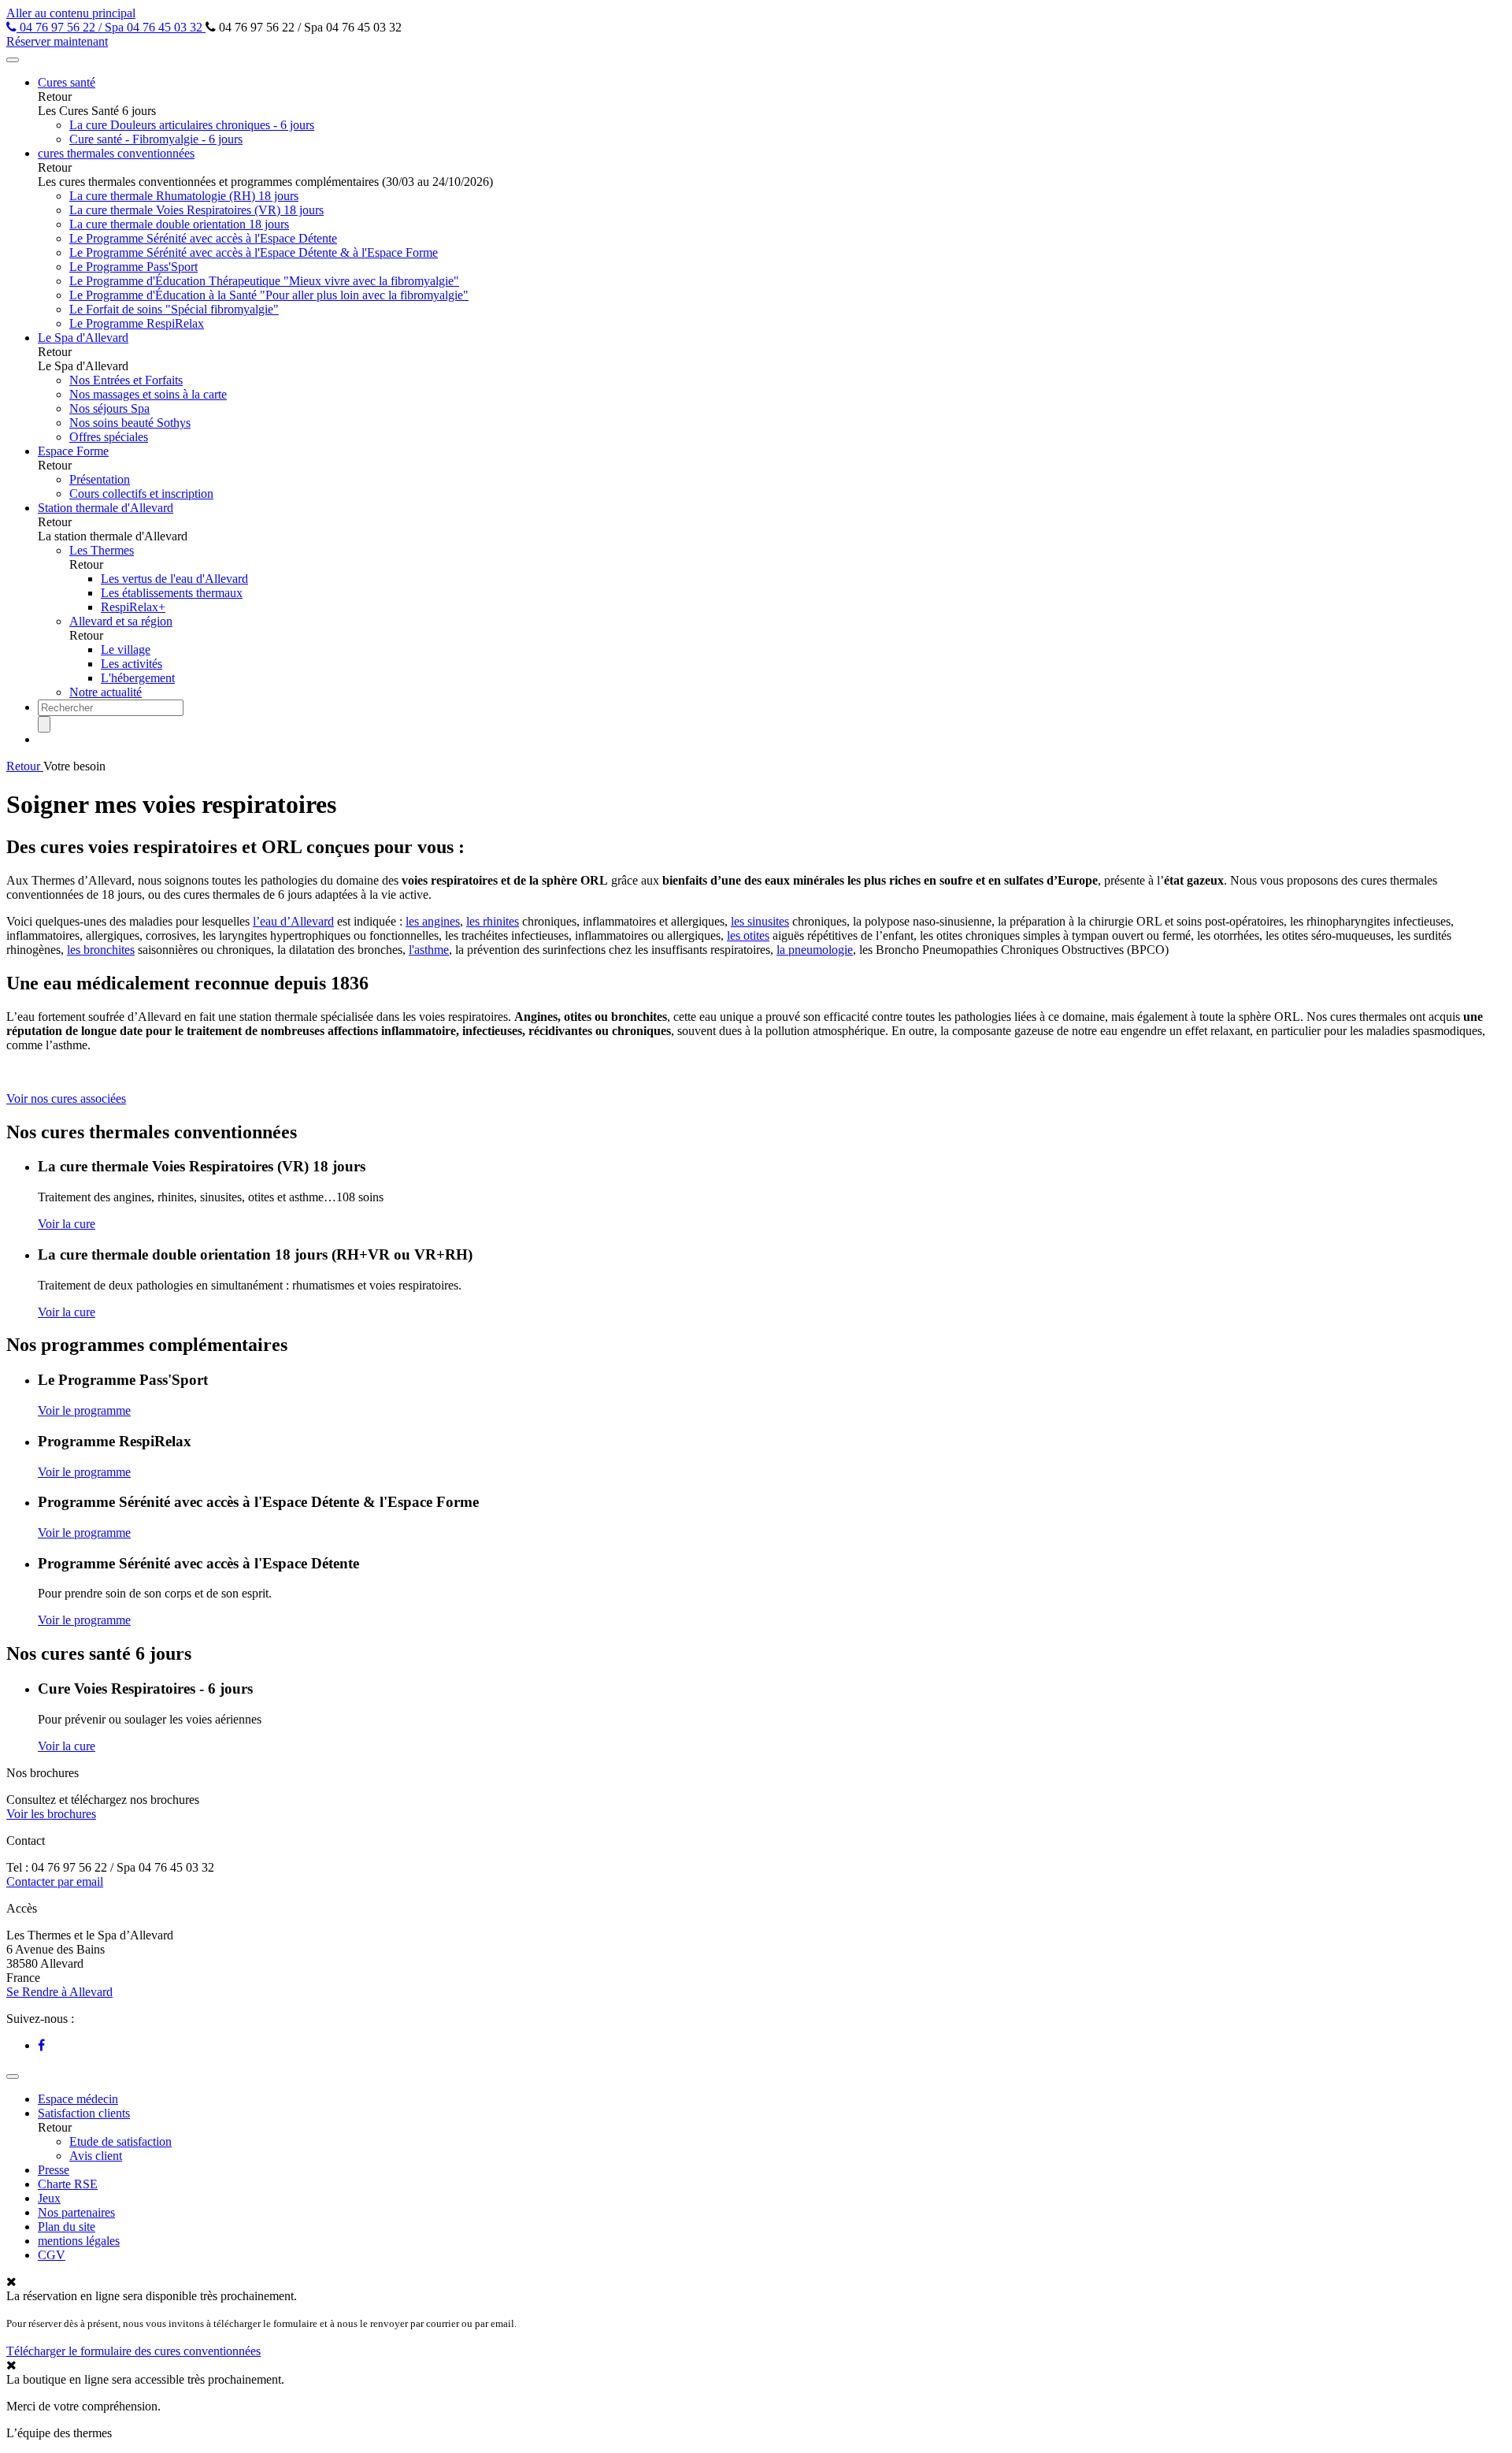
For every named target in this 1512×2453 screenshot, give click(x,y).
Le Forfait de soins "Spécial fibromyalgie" (174, 309)
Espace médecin (78, 2099)
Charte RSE (68, 2184)
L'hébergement (138, 678)
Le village (126, 649)
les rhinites (493, 921)
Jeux (49, 2198)
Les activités (132, 664)
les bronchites (101, 950)
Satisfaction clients (84, 2113)
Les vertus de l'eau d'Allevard (174, 579)
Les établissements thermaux (172, 593)
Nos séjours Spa (109, 408)
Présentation (100, 479)
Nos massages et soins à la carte (148, 394)
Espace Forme (73, 451)
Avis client (96, 2156)
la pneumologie (815, 950)
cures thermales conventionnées (116, 153)
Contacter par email (55, 1881)
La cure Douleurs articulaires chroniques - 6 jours (192, 125)
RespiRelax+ (133, 607)
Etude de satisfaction (120, 2141)
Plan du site (67, 2227)
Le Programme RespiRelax (137, 323)
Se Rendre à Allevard (59, 1992)
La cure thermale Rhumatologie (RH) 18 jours (184, 196)
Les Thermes (102, 550)
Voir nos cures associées (66, 1098)
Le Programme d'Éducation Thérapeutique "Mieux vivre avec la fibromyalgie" (264, 281)
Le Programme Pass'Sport (133, 267)
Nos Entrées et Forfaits (126, 380)
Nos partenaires (76, 2212)
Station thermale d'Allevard (106, 508)
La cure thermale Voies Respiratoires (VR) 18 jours (196, 210)
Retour (25, 766)
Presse (54, 2170)
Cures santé (67, 82)
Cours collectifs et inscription (141, 494)
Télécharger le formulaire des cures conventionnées (133, 2351)
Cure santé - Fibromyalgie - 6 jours (156, 139)
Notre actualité (106, 692)
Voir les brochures (51, 1814)
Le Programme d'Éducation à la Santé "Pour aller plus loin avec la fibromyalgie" (269, 295)
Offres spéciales (109, 437)
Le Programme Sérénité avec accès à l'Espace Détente (203, 238)
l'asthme (429, 950)
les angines (433, 921)
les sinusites (760, 921)
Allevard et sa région (121, 621)
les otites (748, 935)
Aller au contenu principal (71, 13)
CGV (52, 2255)
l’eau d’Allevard (293, 921)
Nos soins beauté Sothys (130, 423)
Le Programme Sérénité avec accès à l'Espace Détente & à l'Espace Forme (254, 252)
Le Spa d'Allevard (83, 338)
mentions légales (79, 2241)
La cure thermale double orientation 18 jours (179, 224)
